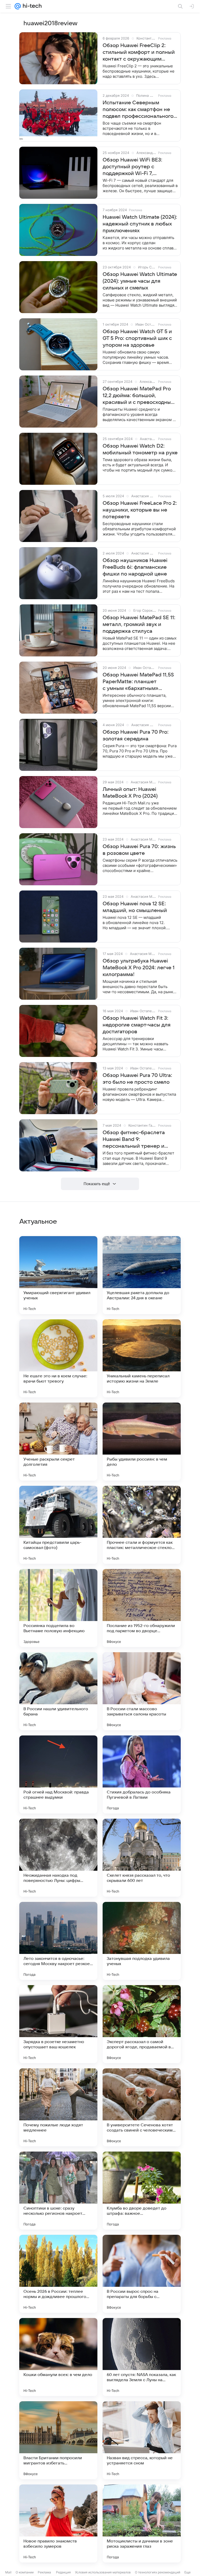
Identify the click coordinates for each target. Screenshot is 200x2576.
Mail (8, 2572)
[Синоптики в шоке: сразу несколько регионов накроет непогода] (58, 2191)
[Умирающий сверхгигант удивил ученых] (58, 1275)
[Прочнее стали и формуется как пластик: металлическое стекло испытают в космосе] (142, 1525)
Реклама (44, 2572)
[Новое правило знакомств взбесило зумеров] (58, 2523)
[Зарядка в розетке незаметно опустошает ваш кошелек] (58, 2024)
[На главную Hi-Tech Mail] (31, 6)
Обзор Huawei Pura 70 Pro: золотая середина (136, 735)
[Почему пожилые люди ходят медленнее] (58, 2107)
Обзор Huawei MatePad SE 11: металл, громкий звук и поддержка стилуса (139, 624)
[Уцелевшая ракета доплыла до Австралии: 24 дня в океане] (142, 1275)
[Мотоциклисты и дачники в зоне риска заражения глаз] (142, 2523)
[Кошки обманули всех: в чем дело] (58, 2357)
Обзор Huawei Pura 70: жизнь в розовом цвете (139, 850)
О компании (25, 2572)
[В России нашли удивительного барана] (58, 1691)
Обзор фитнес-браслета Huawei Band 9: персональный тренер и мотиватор (134, 1140)
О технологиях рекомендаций (158, 2572)
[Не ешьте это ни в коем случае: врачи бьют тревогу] (58, 1358)
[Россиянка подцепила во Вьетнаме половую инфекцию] (58, 1608)
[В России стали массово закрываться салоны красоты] (142, 1691)
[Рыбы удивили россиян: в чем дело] (142, 1442)
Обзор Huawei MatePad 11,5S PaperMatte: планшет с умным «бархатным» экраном (138, 682)
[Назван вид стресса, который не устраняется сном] (142, 2440)
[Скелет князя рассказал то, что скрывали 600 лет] (142, 1858)
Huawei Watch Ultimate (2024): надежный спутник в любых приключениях (140, 224)
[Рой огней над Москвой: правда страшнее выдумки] (58, 1774)
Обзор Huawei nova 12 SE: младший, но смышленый (135, 907)
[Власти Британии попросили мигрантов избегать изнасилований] (58, 2440)
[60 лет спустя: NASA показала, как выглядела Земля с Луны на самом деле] (142, 2357)
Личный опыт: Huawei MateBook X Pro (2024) (130, 793)
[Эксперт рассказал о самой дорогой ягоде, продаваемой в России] (142, 2024)
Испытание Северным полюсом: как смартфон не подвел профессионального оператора (138, 110)
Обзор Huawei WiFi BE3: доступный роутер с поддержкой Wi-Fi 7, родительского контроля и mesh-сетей (136, 167)
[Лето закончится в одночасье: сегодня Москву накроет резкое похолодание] (58, 1941)
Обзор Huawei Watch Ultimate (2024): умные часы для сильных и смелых (140, 281)
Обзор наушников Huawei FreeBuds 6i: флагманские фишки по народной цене (135, 567)
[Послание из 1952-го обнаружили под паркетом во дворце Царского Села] (142, 1608)
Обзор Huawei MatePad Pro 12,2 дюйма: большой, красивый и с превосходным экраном (139, 396)
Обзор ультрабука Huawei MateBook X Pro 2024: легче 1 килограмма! (139, 968)
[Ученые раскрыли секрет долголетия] (58, 1442)
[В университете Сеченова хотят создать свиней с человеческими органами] (142, 2107)
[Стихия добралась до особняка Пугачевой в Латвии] (142, 1774)
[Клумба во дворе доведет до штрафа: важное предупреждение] (142, 2191)
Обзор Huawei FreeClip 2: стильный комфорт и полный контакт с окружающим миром (139, 53)
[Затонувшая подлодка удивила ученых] (142, 1941)
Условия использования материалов (103, 2572)
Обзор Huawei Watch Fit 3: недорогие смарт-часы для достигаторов (137, 1025)
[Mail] (18, 6)
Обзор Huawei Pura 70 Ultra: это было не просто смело (137, 1079)
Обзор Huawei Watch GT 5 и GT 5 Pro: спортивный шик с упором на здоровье (137, 338)
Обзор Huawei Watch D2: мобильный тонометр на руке (140, 449)
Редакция (63, 2572)
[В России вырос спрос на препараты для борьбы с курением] (142, 2274)
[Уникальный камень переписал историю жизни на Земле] (142, 1358)
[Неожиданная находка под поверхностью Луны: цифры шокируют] (58, 1858)
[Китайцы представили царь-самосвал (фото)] (58, 1525)
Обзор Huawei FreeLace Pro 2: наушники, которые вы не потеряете (140, 510)
